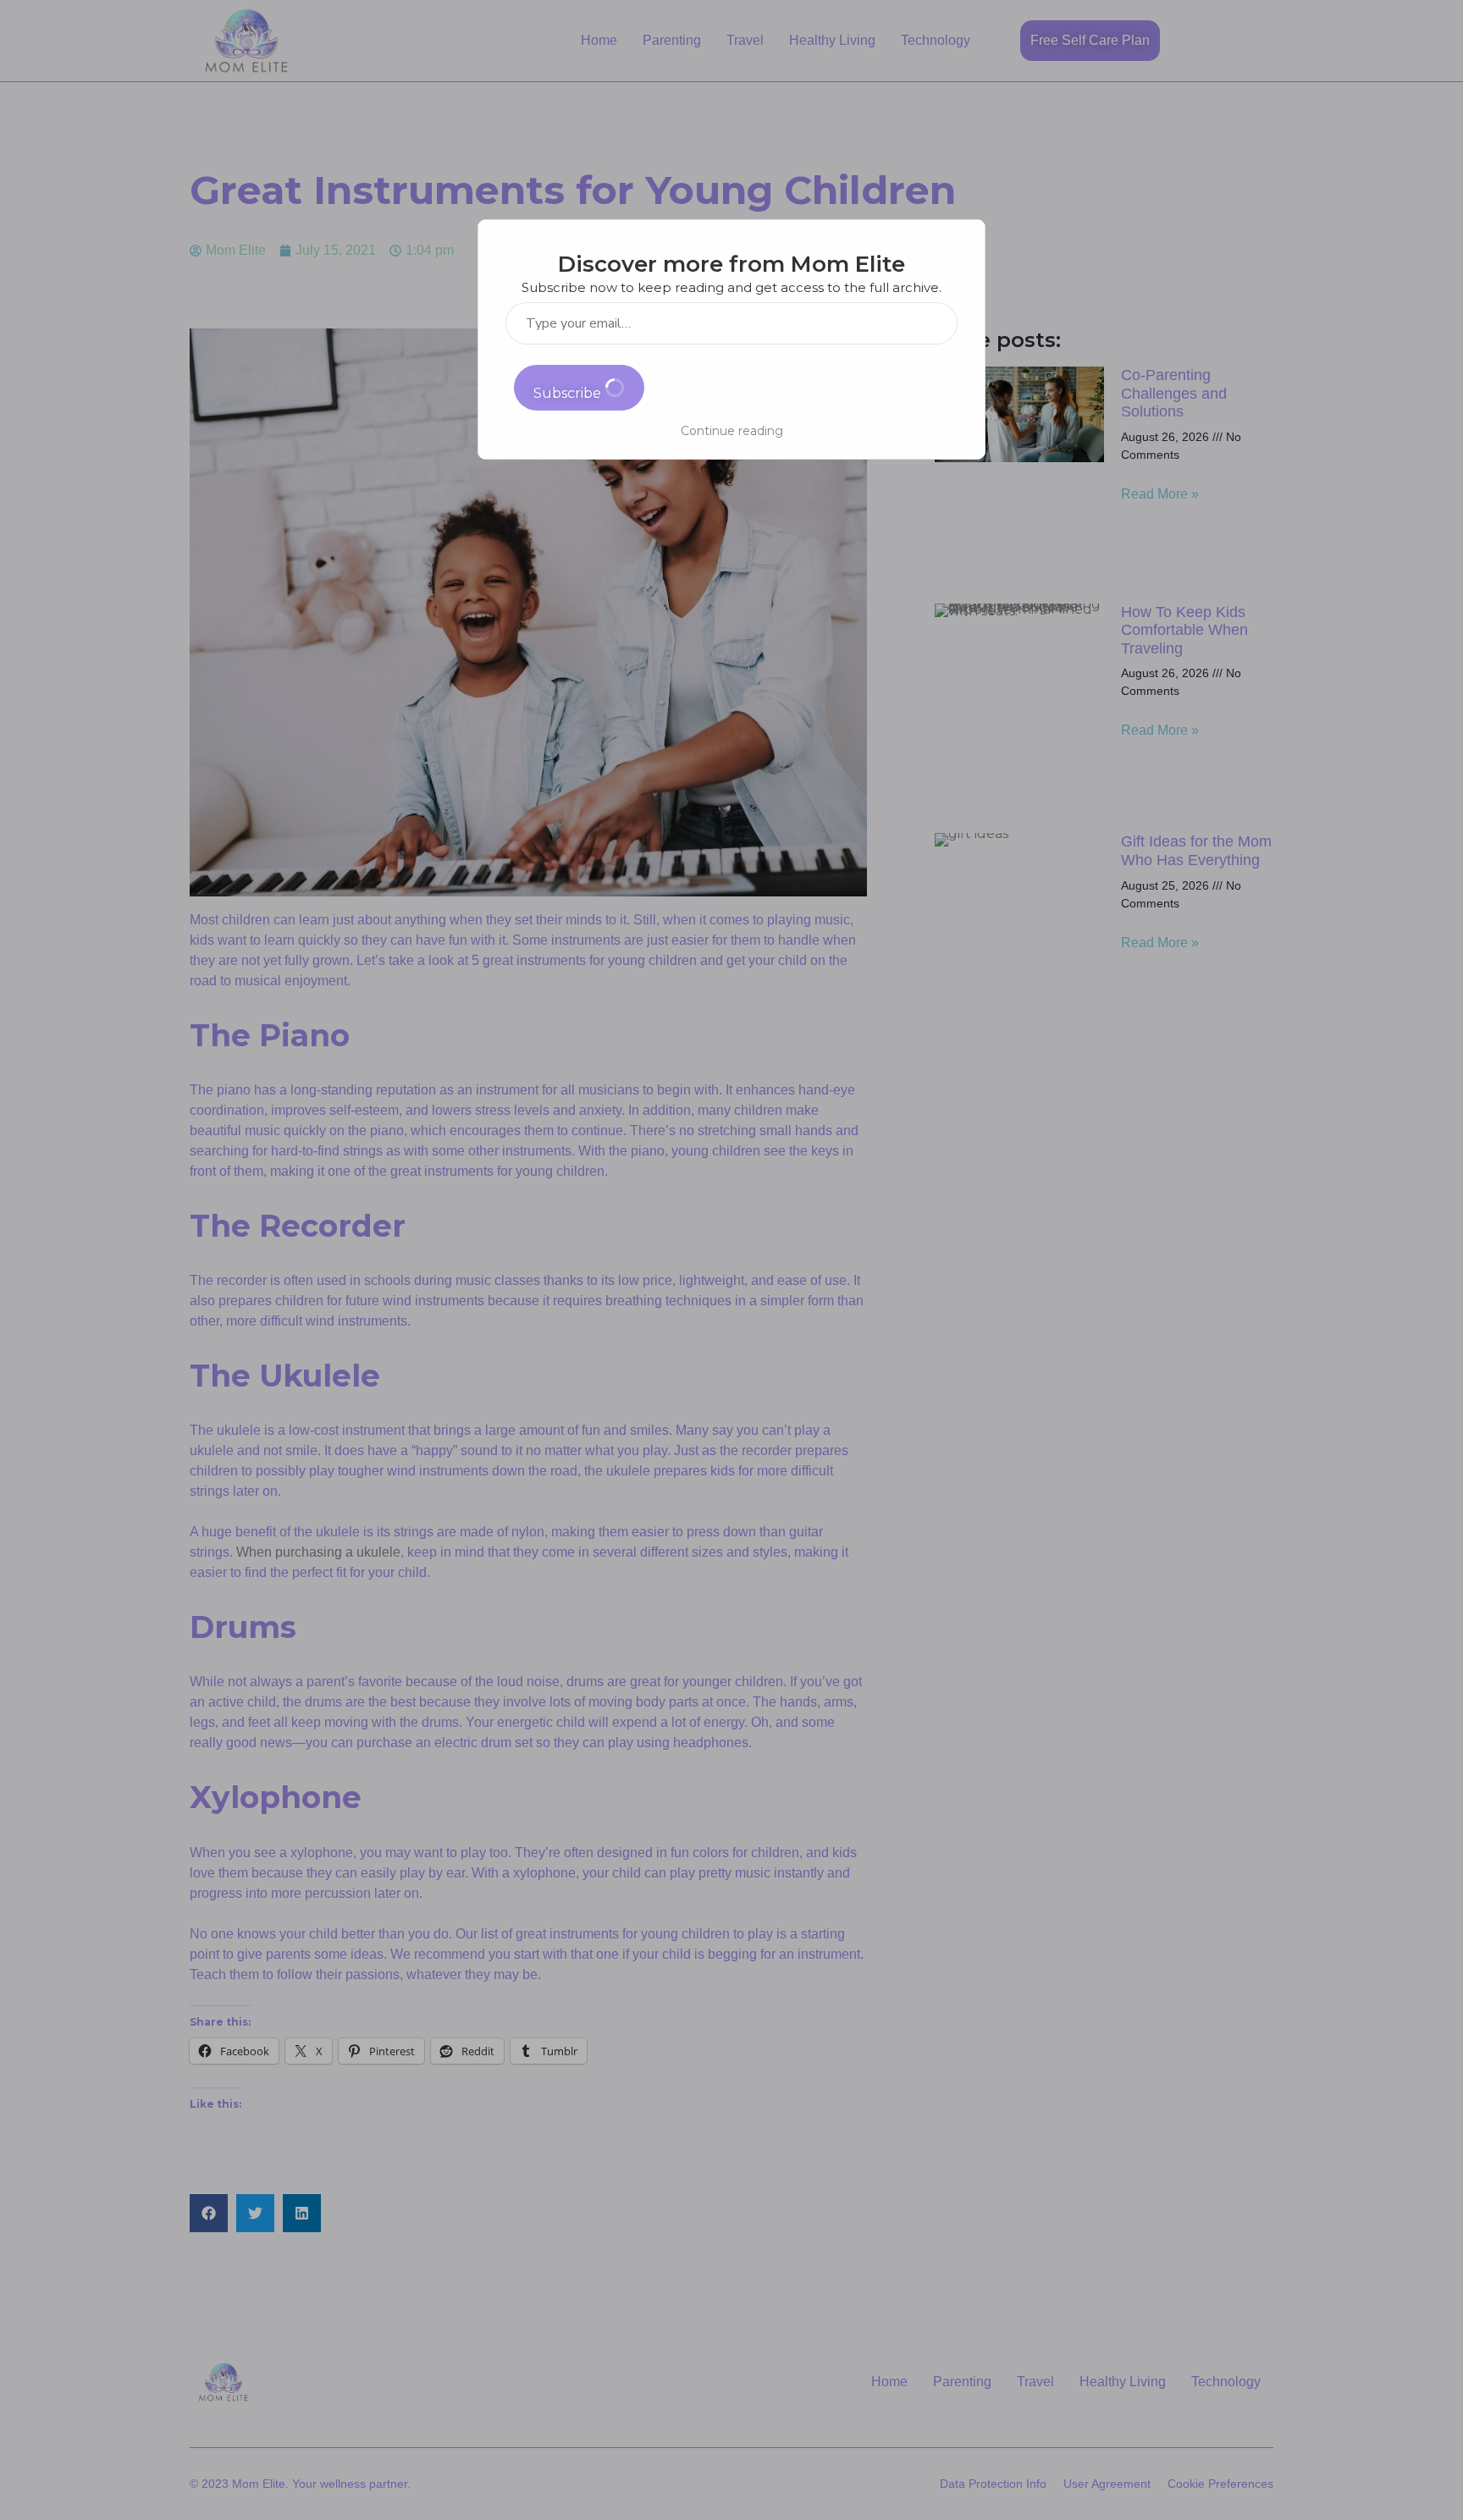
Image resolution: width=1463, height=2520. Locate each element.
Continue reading (732, 431)
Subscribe (569, 393)
